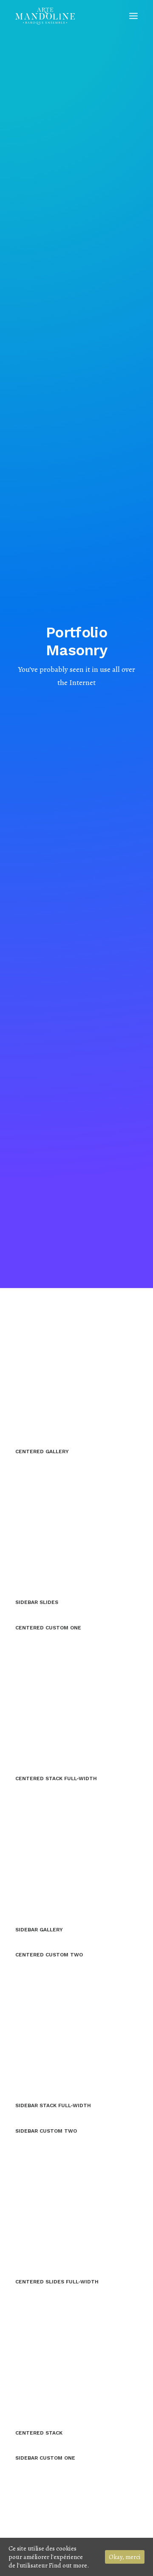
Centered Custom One (48, 1628)
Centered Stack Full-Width (56, 1778)
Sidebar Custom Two (46, 2131)
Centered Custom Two (49, 1955)
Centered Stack (39, 2433)
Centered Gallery (42, 1451)
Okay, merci (125, 2557)
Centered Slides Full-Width (57, 2282)
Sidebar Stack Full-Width (53, 2105)
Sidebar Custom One (45, 2458)
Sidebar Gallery (39, 1930)
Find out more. (69, 2565)
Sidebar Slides (37, 1602)
